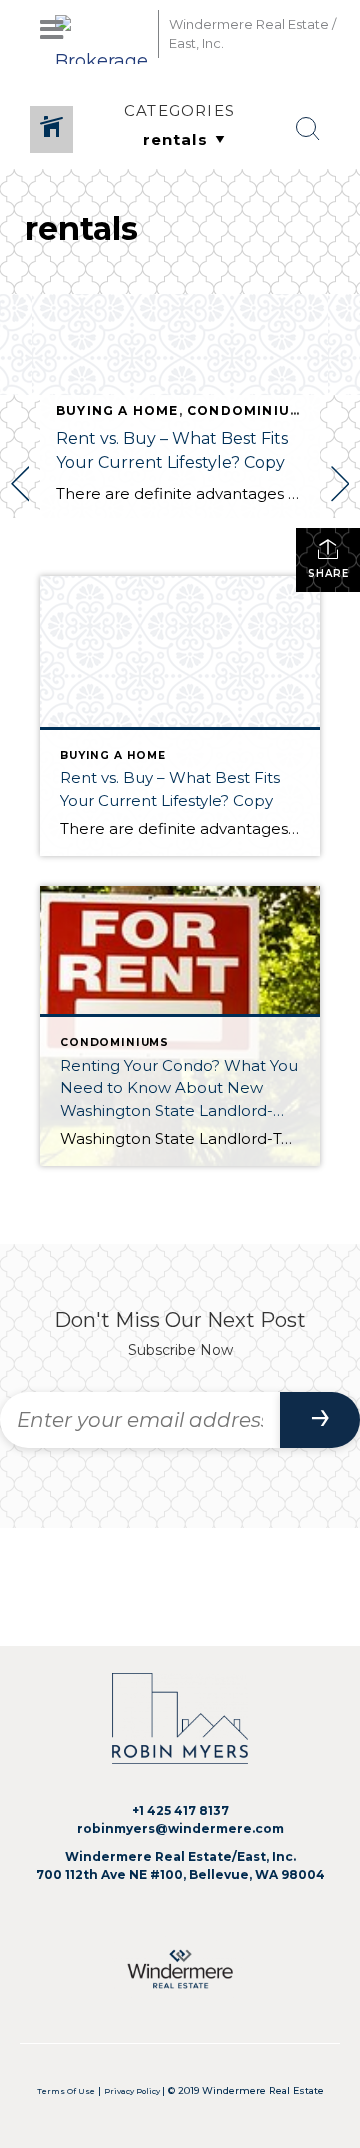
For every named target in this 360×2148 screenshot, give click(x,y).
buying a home (117, 410)
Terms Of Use (66, 2091)
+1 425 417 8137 (180, 1810)
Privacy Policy (133, 2091)
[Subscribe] (320, 1420)
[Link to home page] (101, 33)
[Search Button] (308, 129)
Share (328, 573)
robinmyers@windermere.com (180, 1828)
